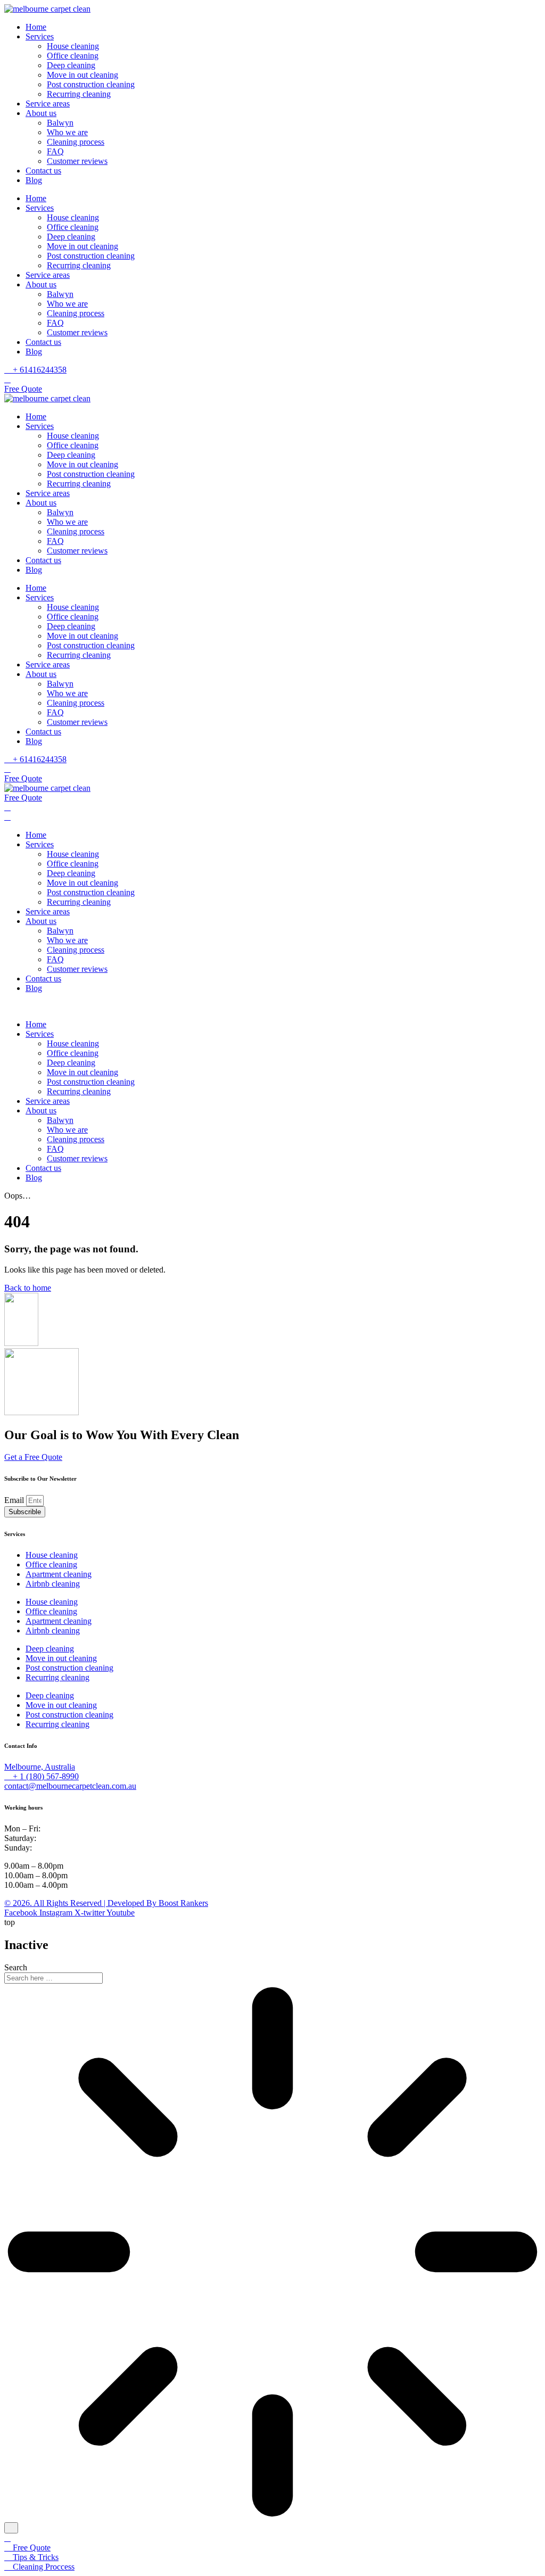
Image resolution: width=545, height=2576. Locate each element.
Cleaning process (76, 142)
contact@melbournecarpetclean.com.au (70, 1786)
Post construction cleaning (91, 84)
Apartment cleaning (59, 1574)
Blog (34, 180)
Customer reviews (77, 161)
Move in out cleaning (82, 75)
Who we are (67, 132)
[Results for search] (272, 2253)
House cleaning (73, 46)
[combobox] (53, 1978)
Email (15, 1500)
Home (36, 27)
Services (40, 36)
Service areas (48, 104)
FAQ (55, 151)
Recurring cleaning (79, 94)
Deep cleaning (71, 65)
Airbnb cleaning (53, 1584)
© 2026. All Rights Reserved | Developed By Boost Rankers (106, 1903)
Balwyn (60, 123)
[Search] (11, 2528)
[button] (272, 1006)
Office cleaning (73, 56)
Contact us (43, 171)
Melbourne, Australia (40, 1767)
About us (41, 113)
